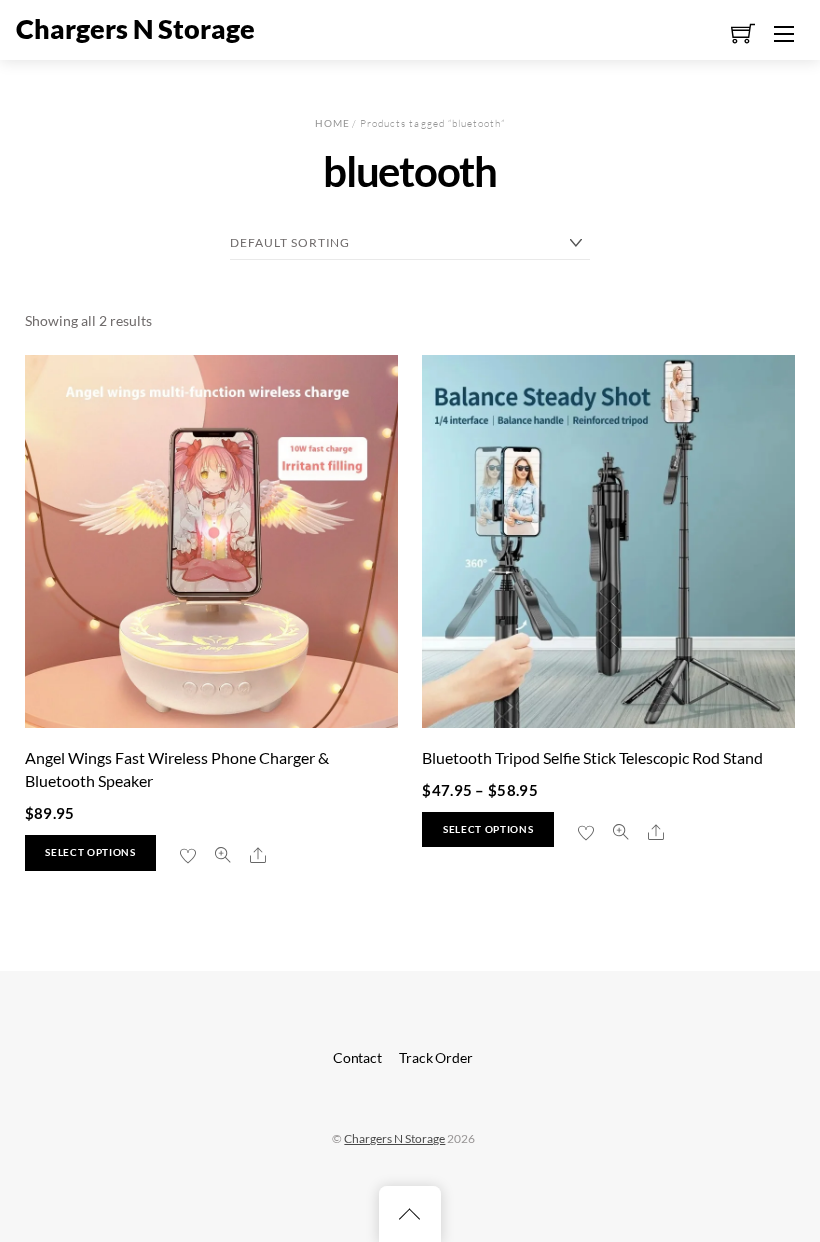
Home (332, 123)
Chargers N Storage (394, 1138)
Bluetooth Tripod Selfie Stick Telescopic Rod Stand (592, 757)
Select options (90, 852)
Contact (357, 1057)
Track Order (435, 1057)
